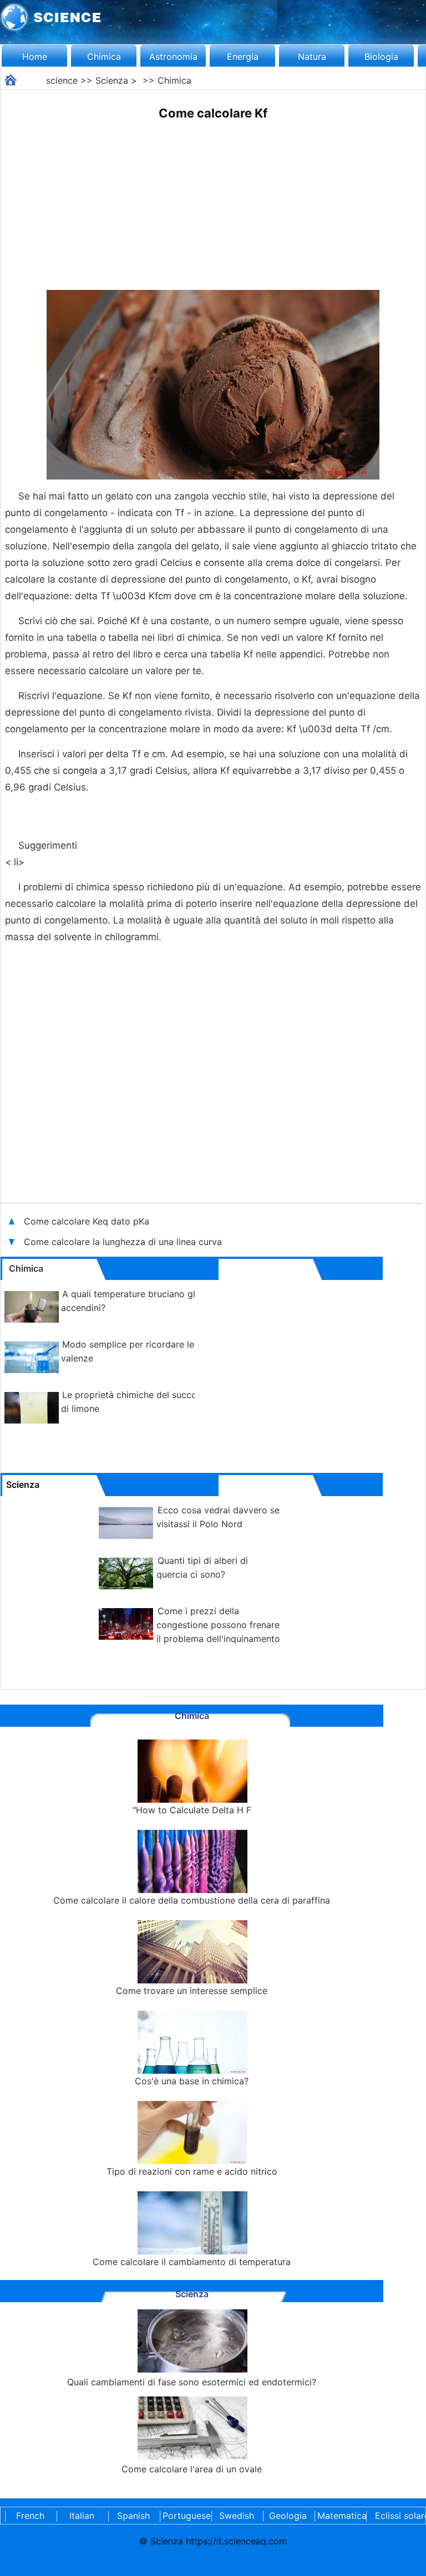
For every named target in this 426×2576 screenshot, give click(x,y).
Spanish (133, 2516)
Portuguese (185, 2516)
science (62, 80)
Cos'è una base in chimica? (192, 2081)
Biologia (381, 57)
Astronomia (173, 57)
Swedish (237, 2516)
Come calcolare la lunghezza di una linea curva (123, 1242)
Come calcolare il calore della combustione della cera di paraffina (192, 1900)
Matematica (339, 2516)
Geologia (288, 2516)
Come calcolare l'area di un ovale (192, 2469)
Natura (312, 57)
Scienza (112, 80)
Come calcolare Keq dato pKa (87, 1221)
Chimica (104, 57)
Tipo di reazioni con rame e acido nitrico (192, 2171)
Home (35, 57)
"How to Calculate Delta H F (192, 1810)
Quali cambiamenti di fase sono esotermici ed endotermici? (192, 2382)
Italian (82, 2516)
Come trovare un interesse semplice (192, 1991)
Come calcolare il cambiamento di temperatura (192, 2262)
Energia (243, 57)
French (30, 2516)
